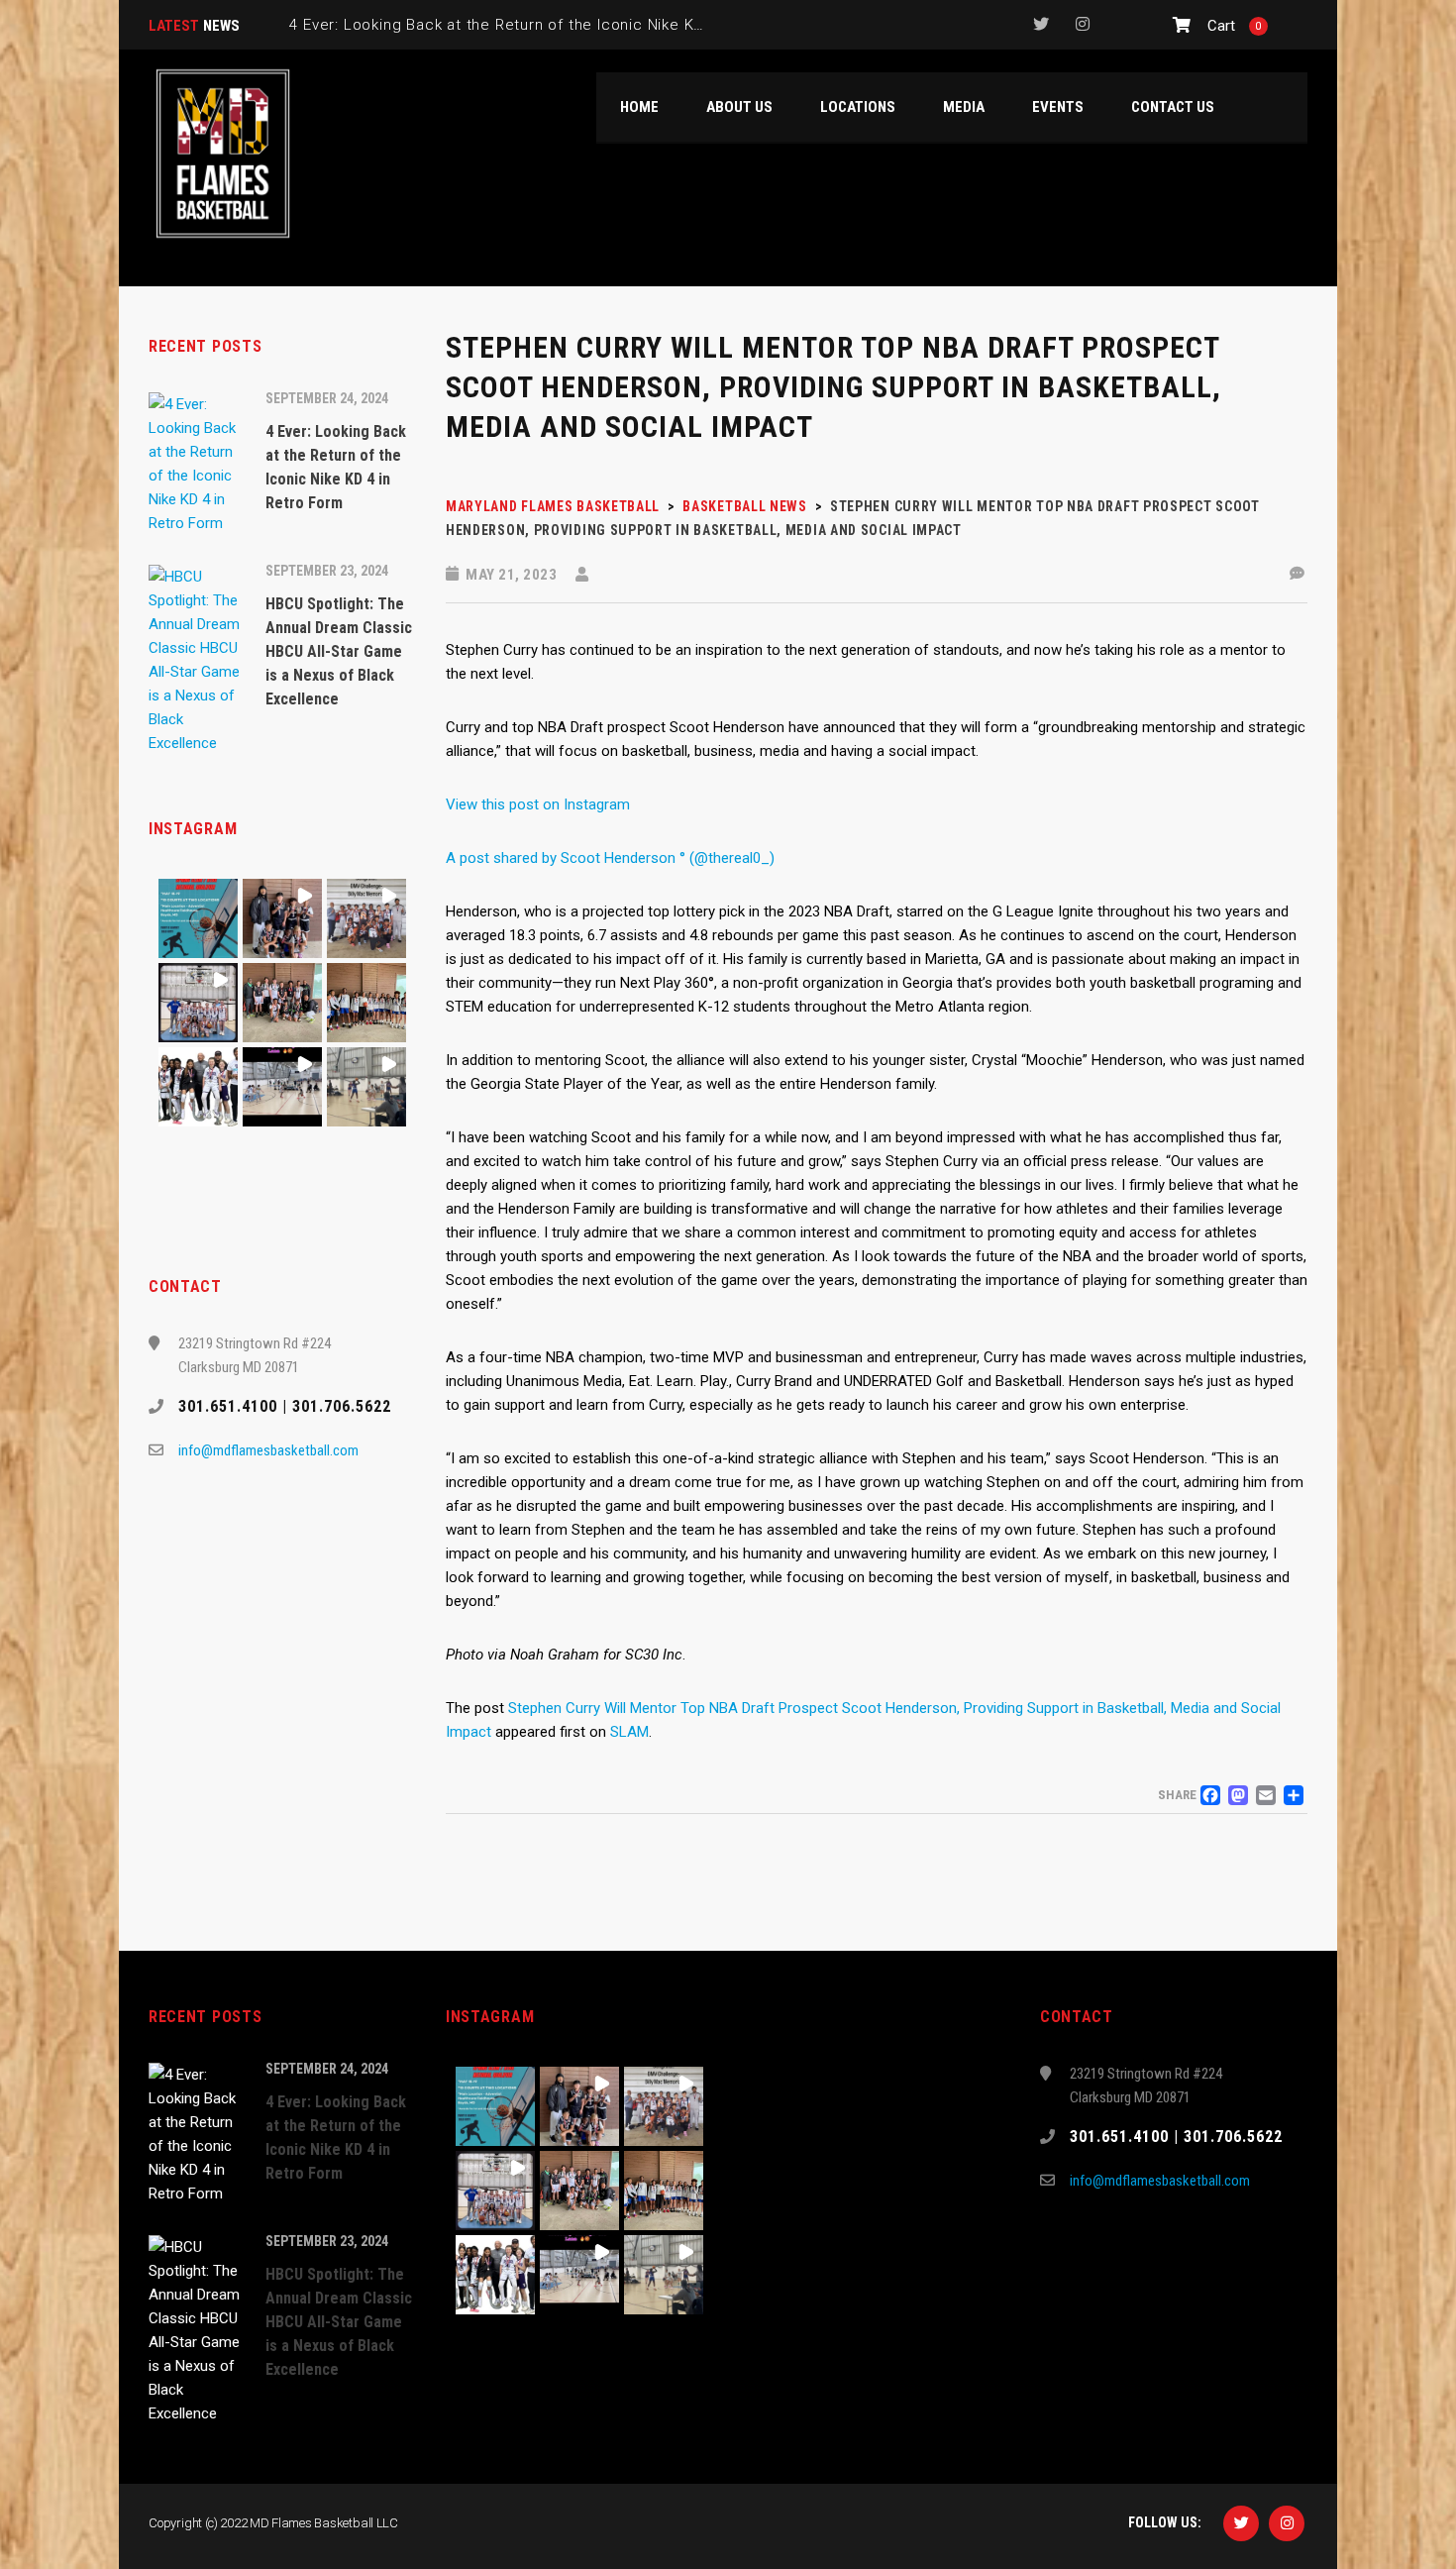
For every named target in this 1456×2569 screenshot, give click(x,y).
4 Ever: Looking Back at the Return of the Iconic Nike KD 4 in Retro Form (556, 25)
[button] (198, 918)
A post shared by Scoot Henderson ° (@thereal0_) (610, 858)
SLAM (629, 1732)
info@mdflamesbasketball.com (268, 1450)
